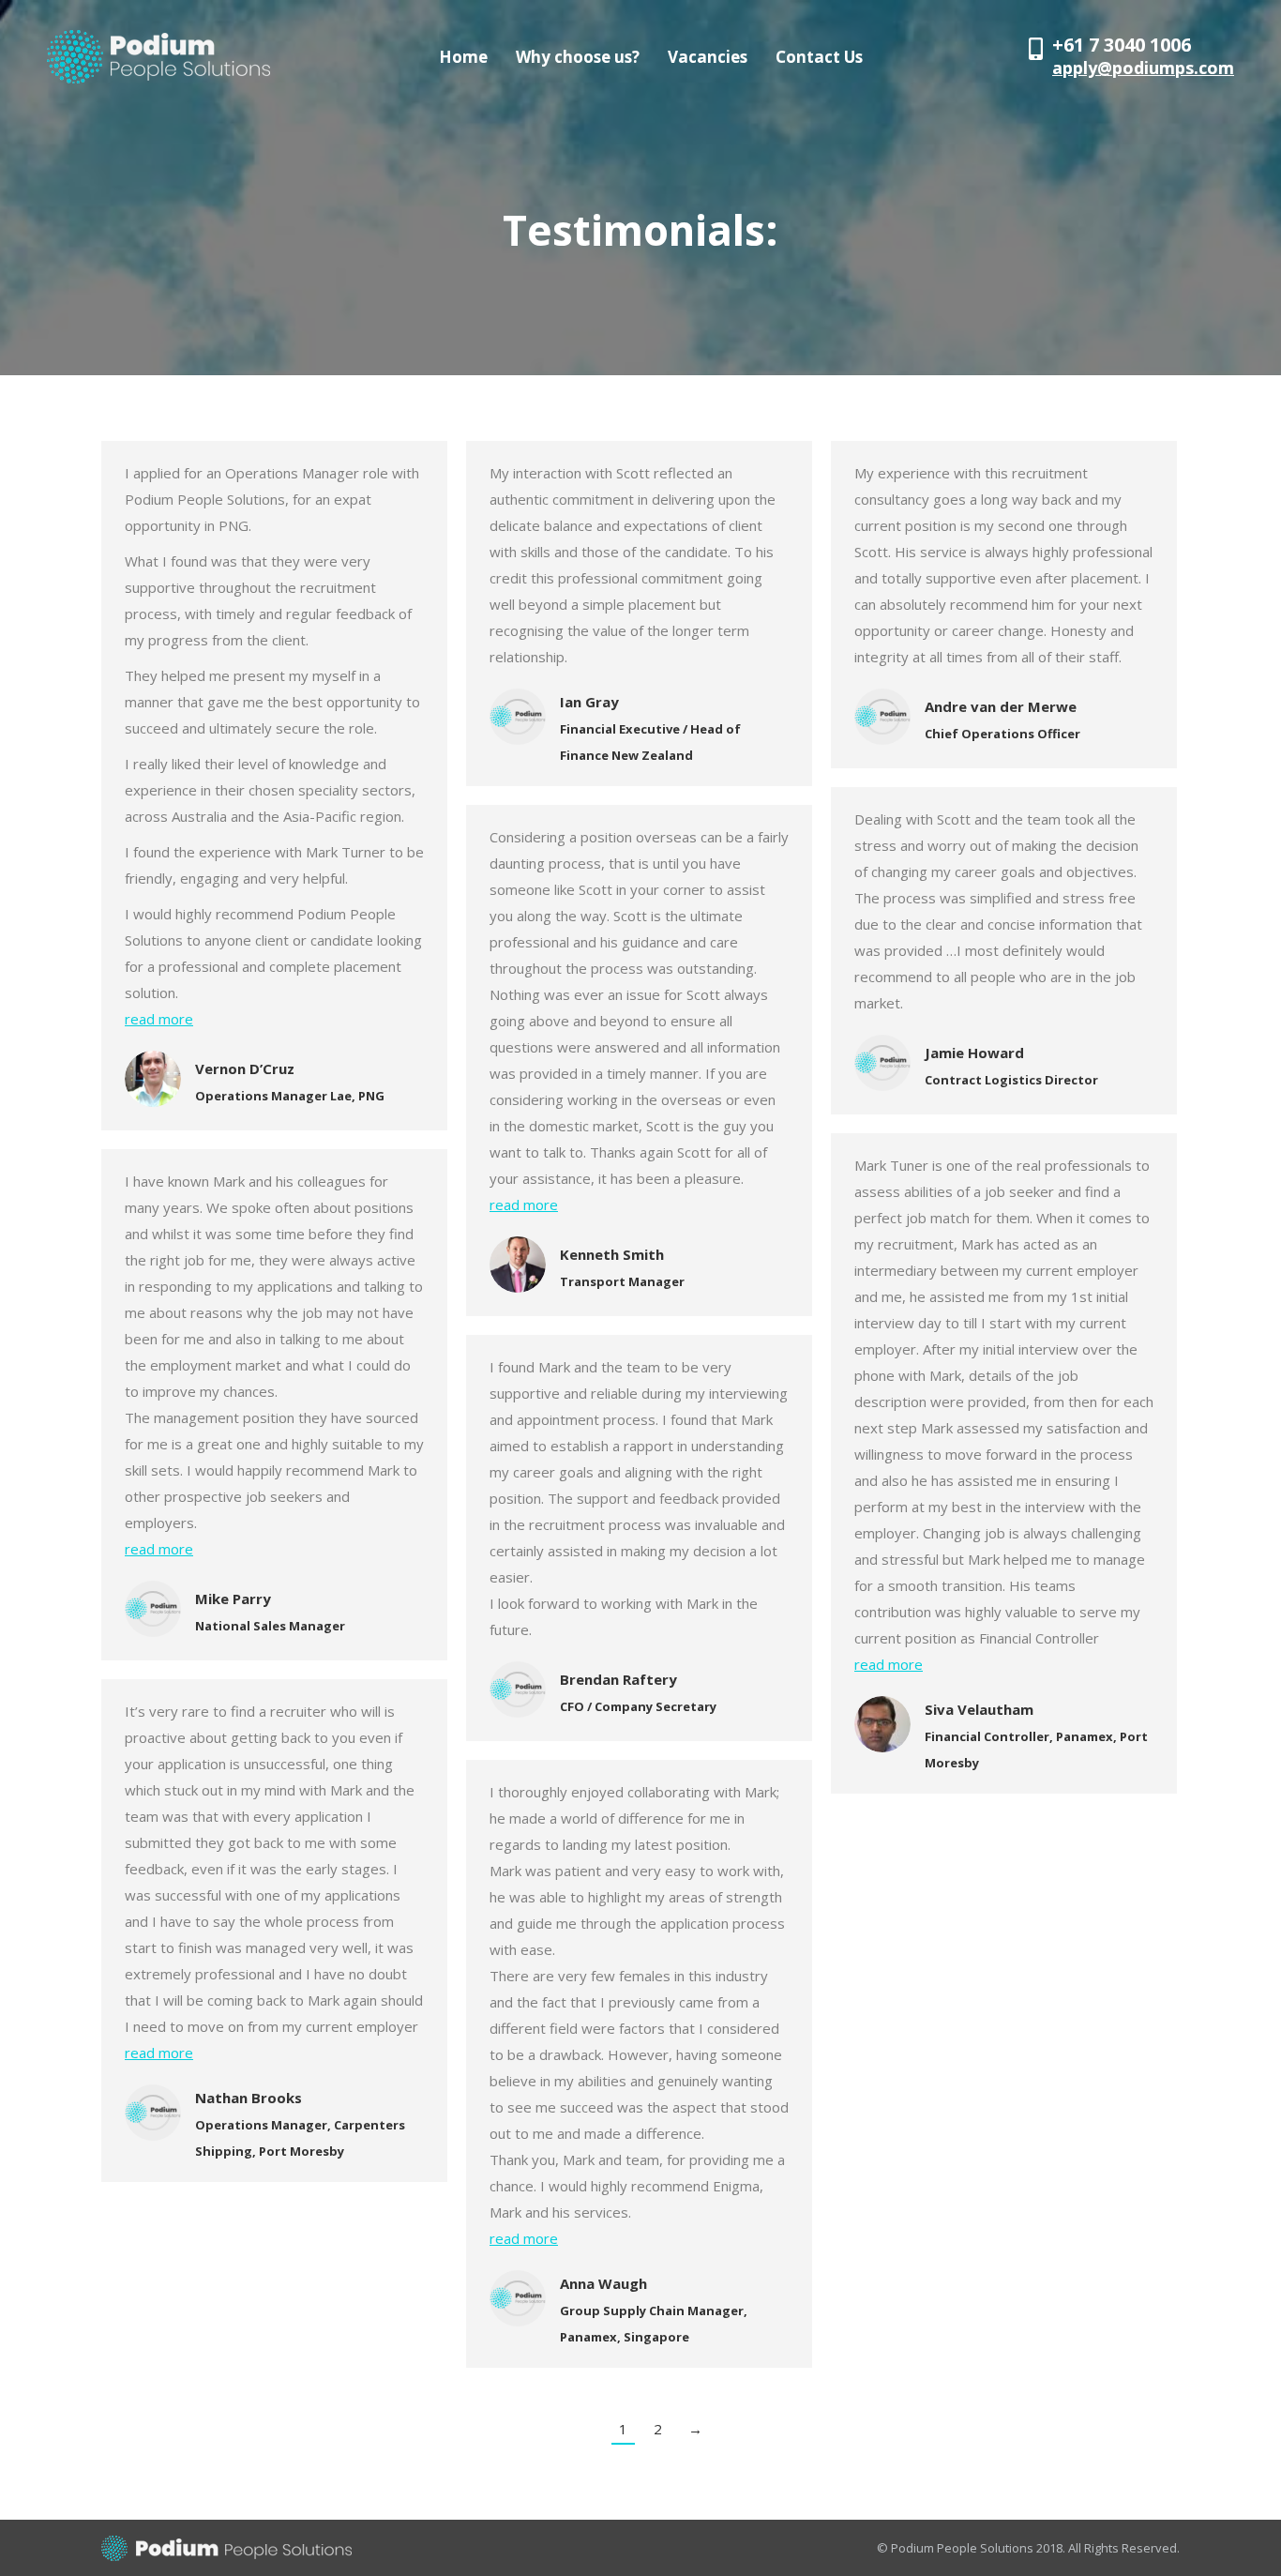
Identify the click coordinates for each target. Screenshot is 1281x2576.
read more (159, 1019)
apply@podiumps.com (1143, 68)
